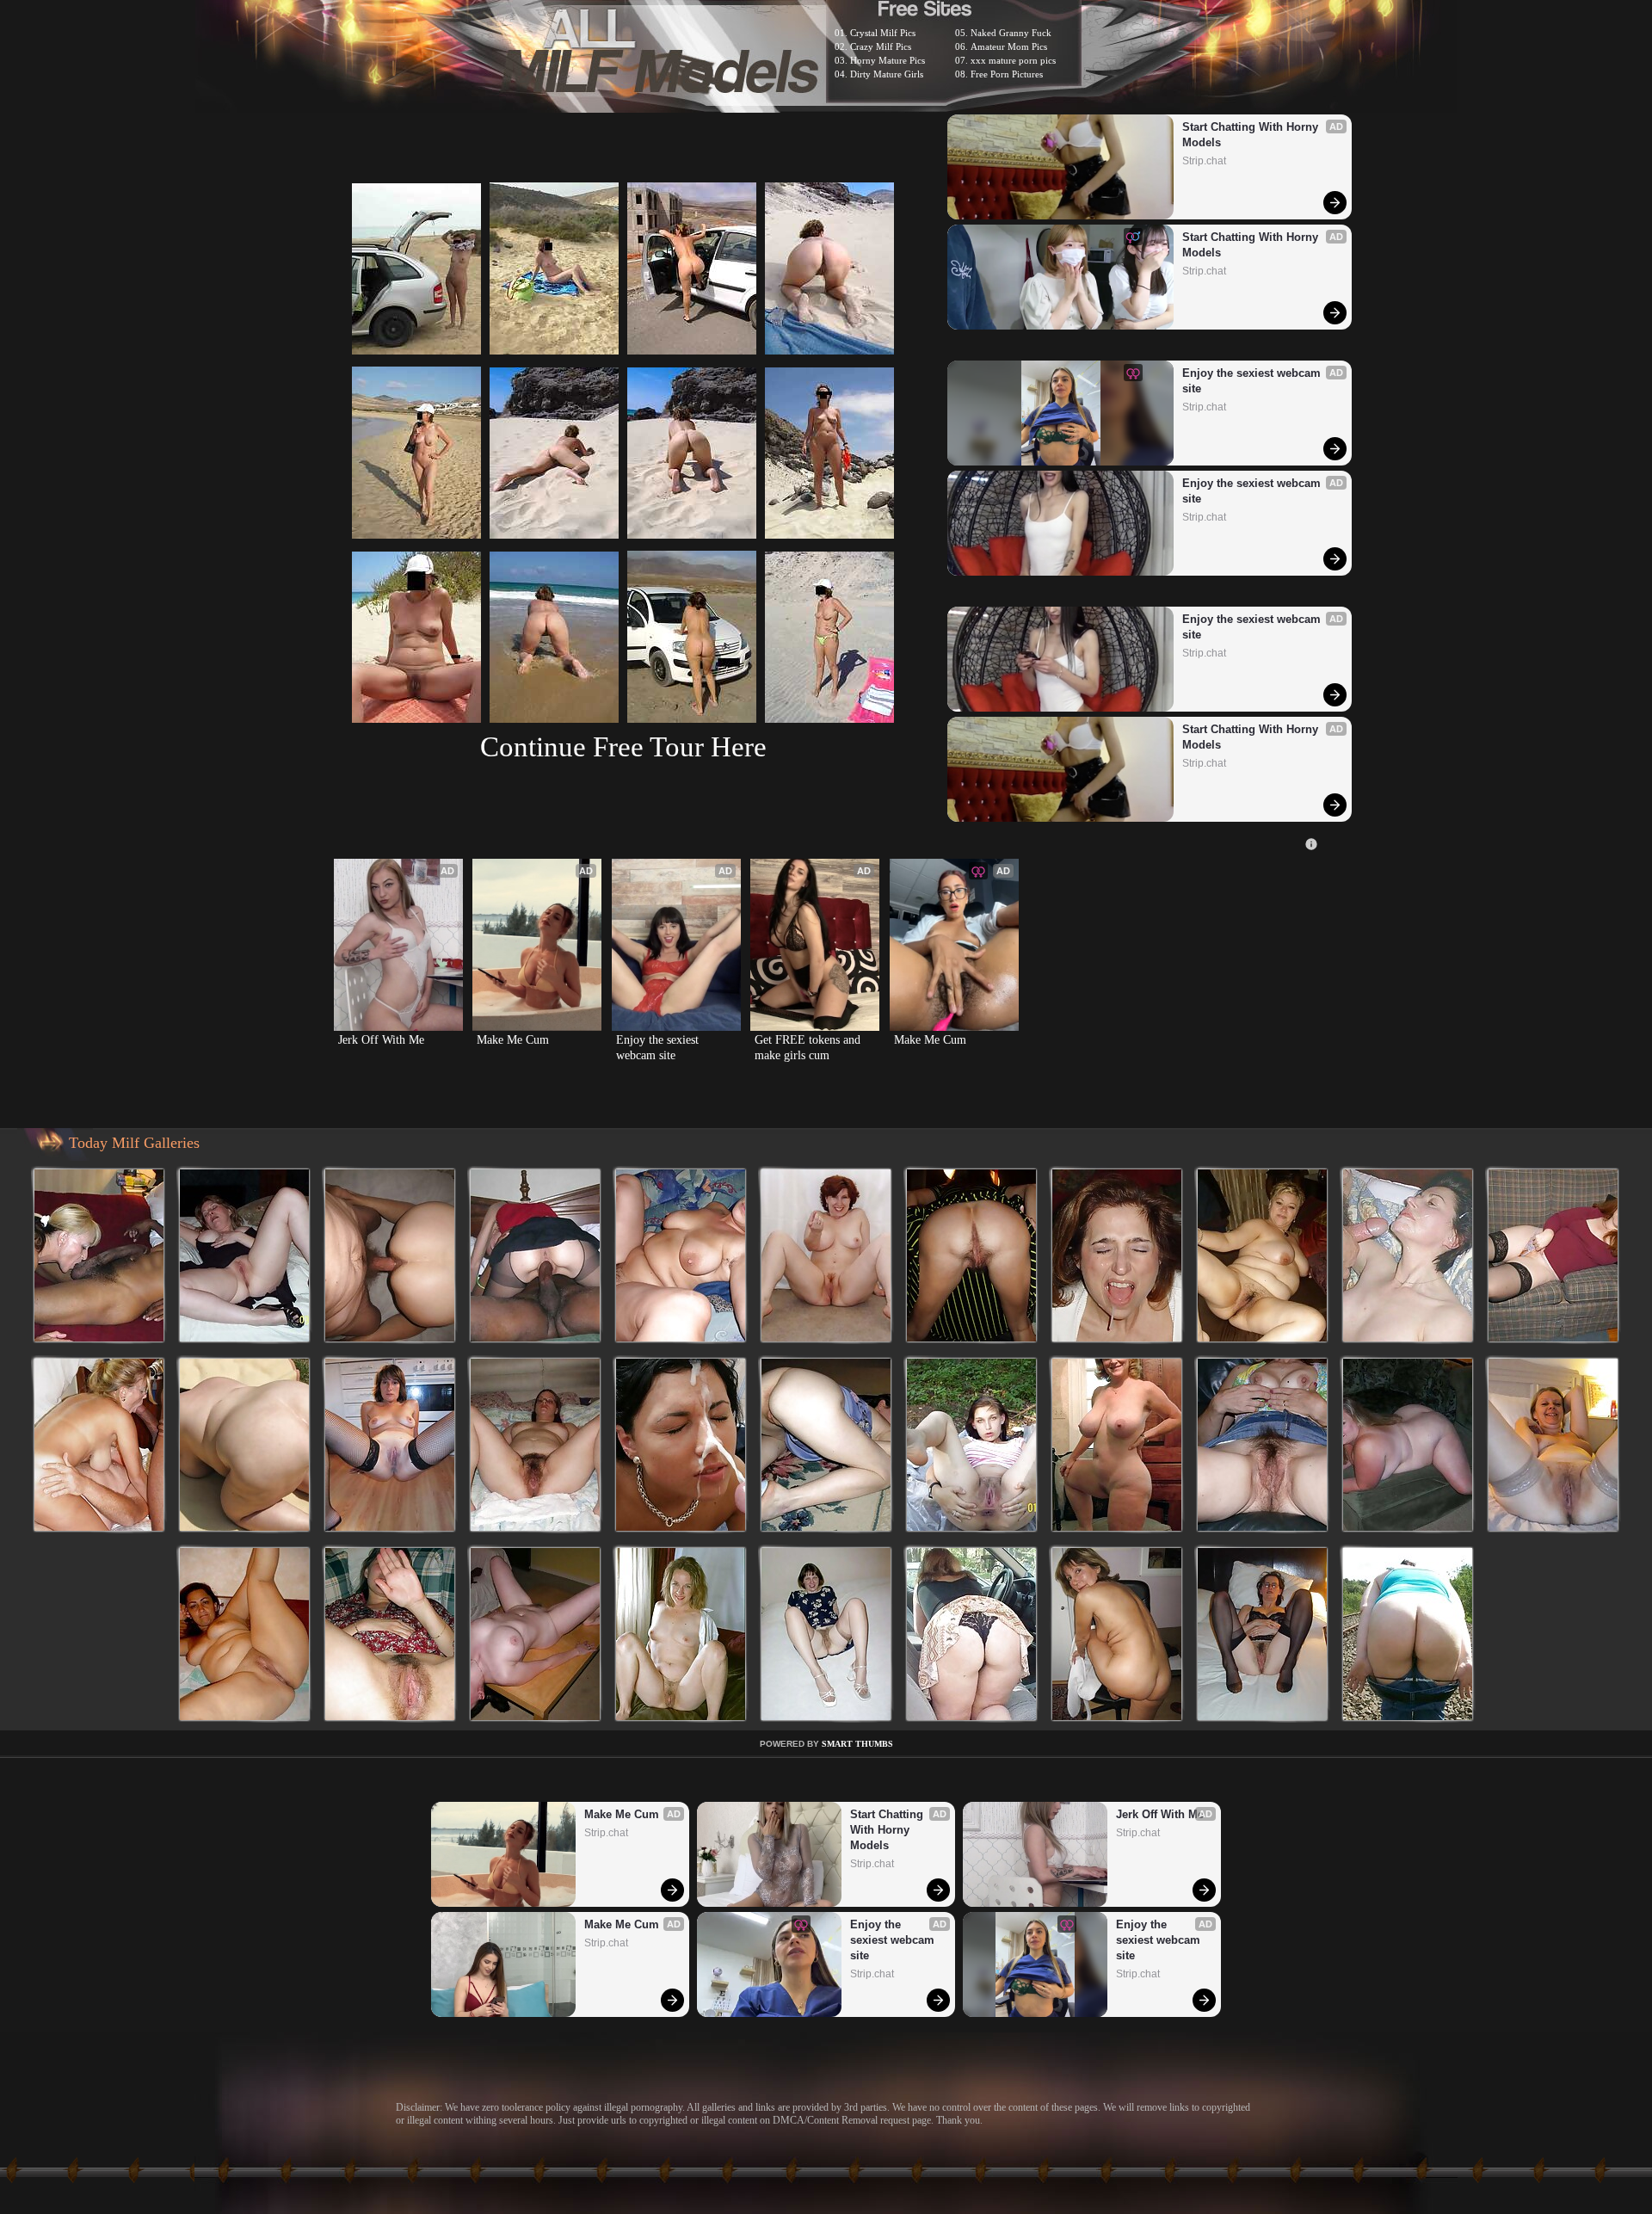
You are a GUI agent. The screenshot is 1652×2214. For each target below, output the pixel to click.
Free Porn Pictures (1007, 74)
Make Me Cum (513, 1040)
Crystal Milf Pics (883, 33)
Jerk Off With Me (381, 1040)
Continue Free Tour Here (623, 746)
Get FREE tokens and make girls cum (809, 1048)
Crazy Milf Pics (881, 46)
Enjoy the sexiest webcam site (1253, 381)
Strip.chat (1204, 161)
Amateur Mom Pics (1009, 46)
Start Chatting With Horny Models (1252, 135)
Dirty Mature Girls (887, 74)
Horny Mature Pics (888, 60)
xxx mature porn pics (1013, 60)
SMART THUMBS (857, 1744)
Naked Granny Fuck (1011, 33)
